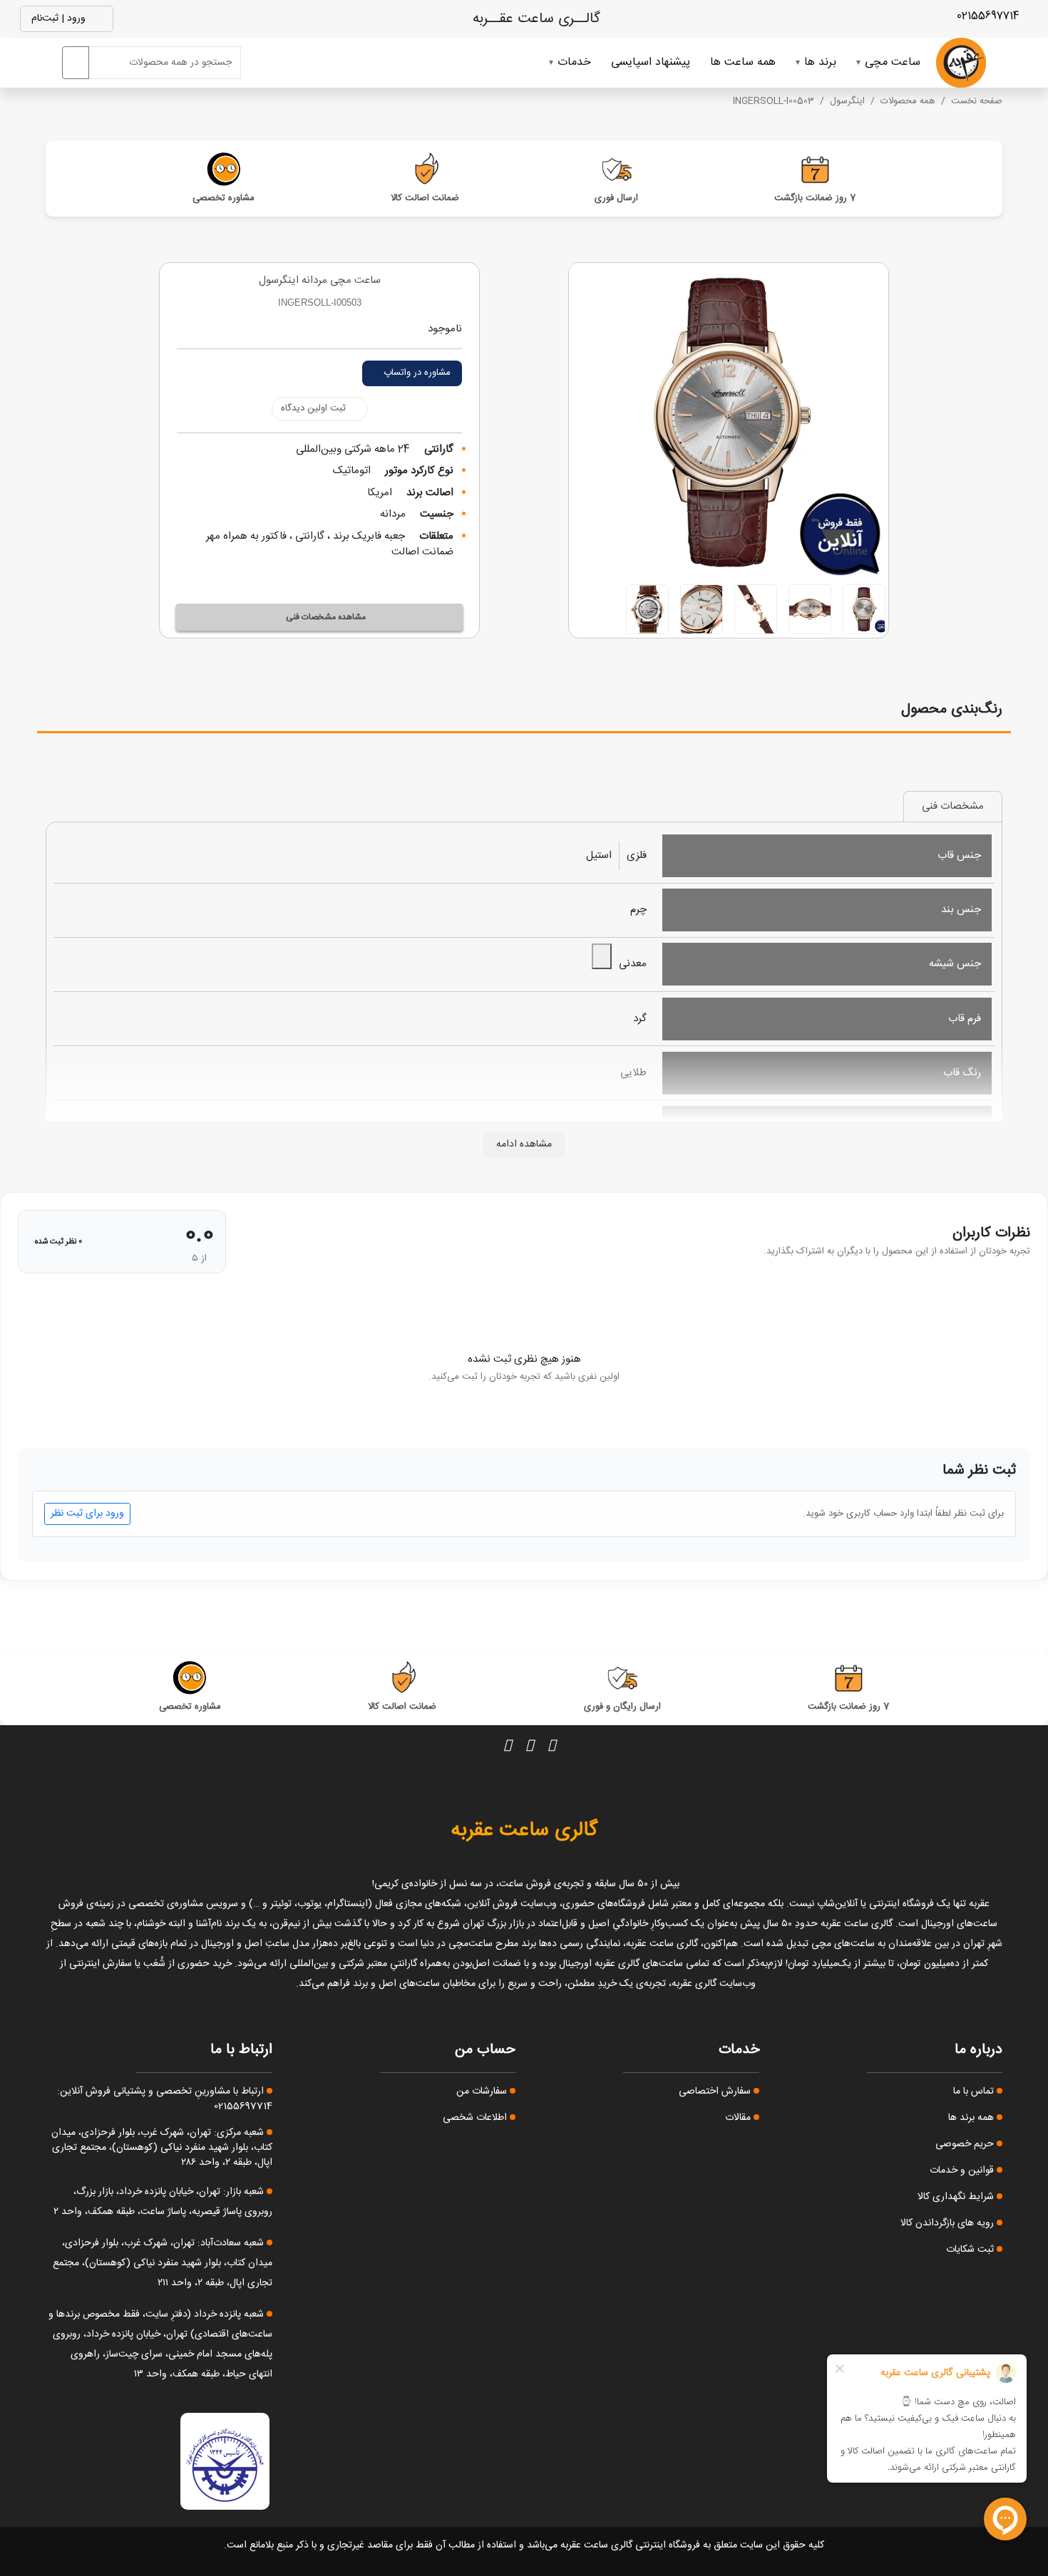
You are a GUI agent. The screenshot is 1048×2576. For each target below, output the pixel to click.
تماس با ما (975, 2091)
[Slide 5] (647, 609)
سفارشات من (483, 2091)
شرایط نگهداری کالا (957, 2197)
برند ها (820, 62)
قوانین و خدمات (963, 2171)
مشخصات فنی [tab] (953, 806)
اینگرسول (847, 101)
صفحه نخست (977, 101)
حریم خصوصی (966, 2144)
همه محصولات (908, 101)
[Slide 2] (810, 609)
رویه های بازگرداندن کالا (949, 2223)
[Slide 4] (702, 609)
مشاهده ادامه (524, 1144)
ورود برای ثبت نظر (87, 1514)
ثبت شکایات (971, 2250)
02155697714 (990, 16)
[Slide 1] (864, 609)
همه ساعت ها (743, 62)
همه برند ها (972, 2118)
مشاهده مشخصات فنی (326, 617)
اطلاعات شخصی (476, 2118)
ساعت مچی (893, 62)
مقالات (739, 2118)
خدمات (574, 62)
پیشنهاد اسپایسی (651, 62)
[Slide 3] (756, 609)
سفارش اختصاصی (716, 2091)
